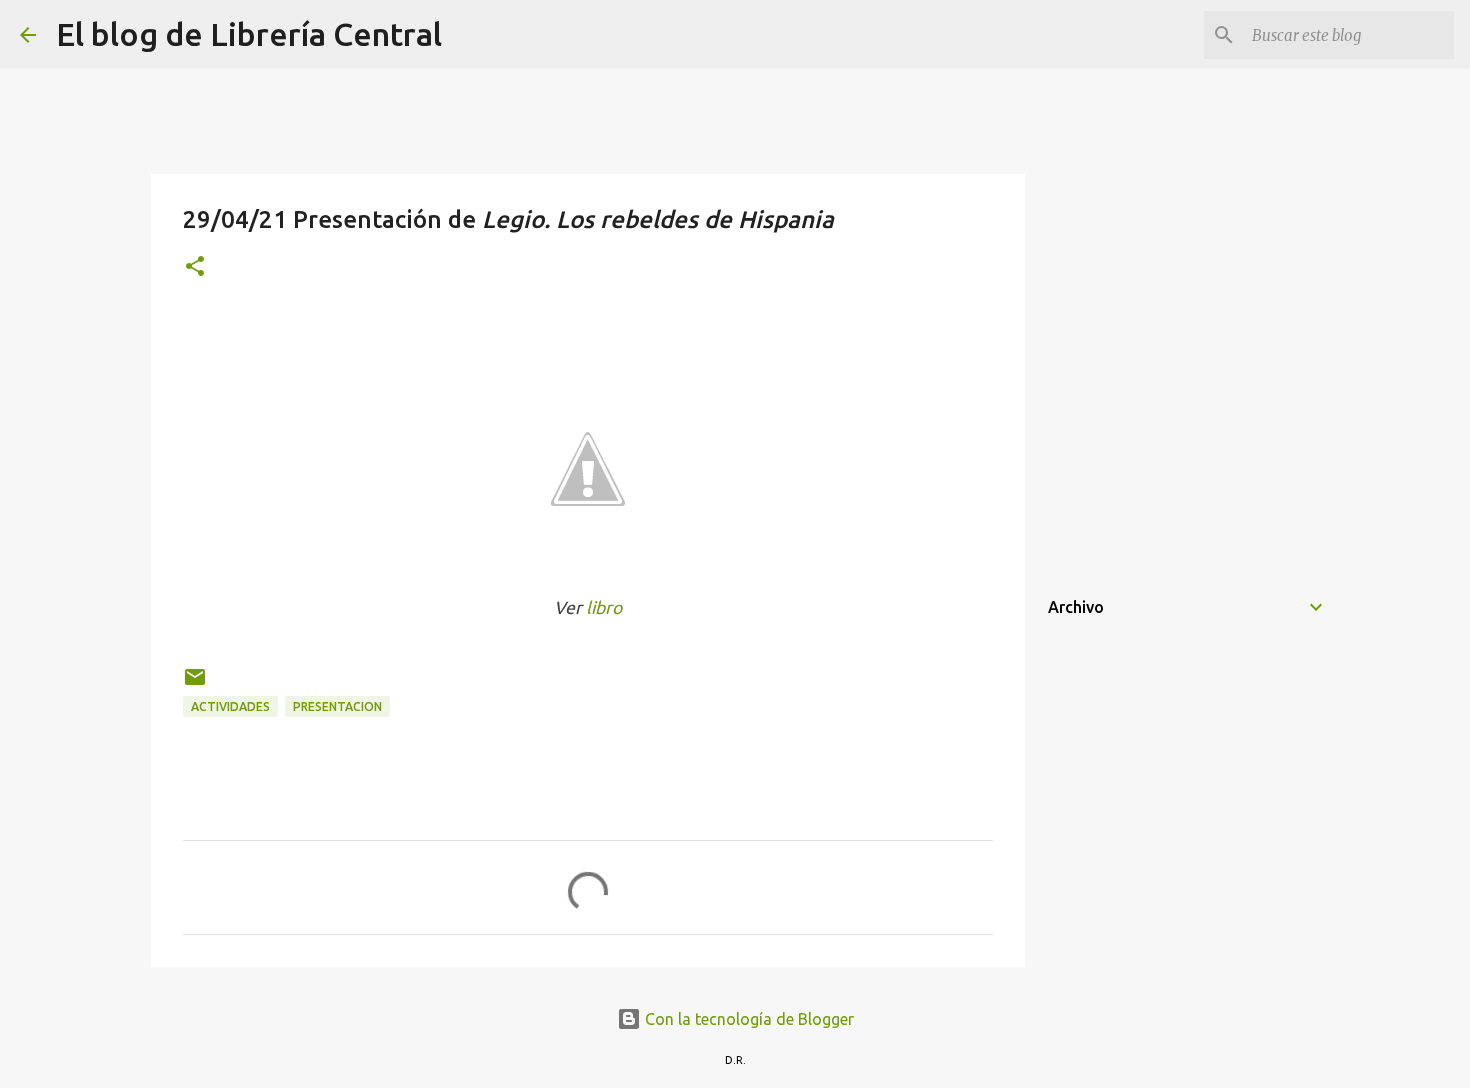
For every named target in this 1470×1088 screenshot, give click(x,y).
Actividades (230, 706)
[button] (195, 267)
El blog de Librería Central (249, 34)
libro (604, 607)
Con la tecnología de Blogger (747, 1019)
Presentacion (337, 706)
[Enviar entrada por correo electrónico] (195, 684)
